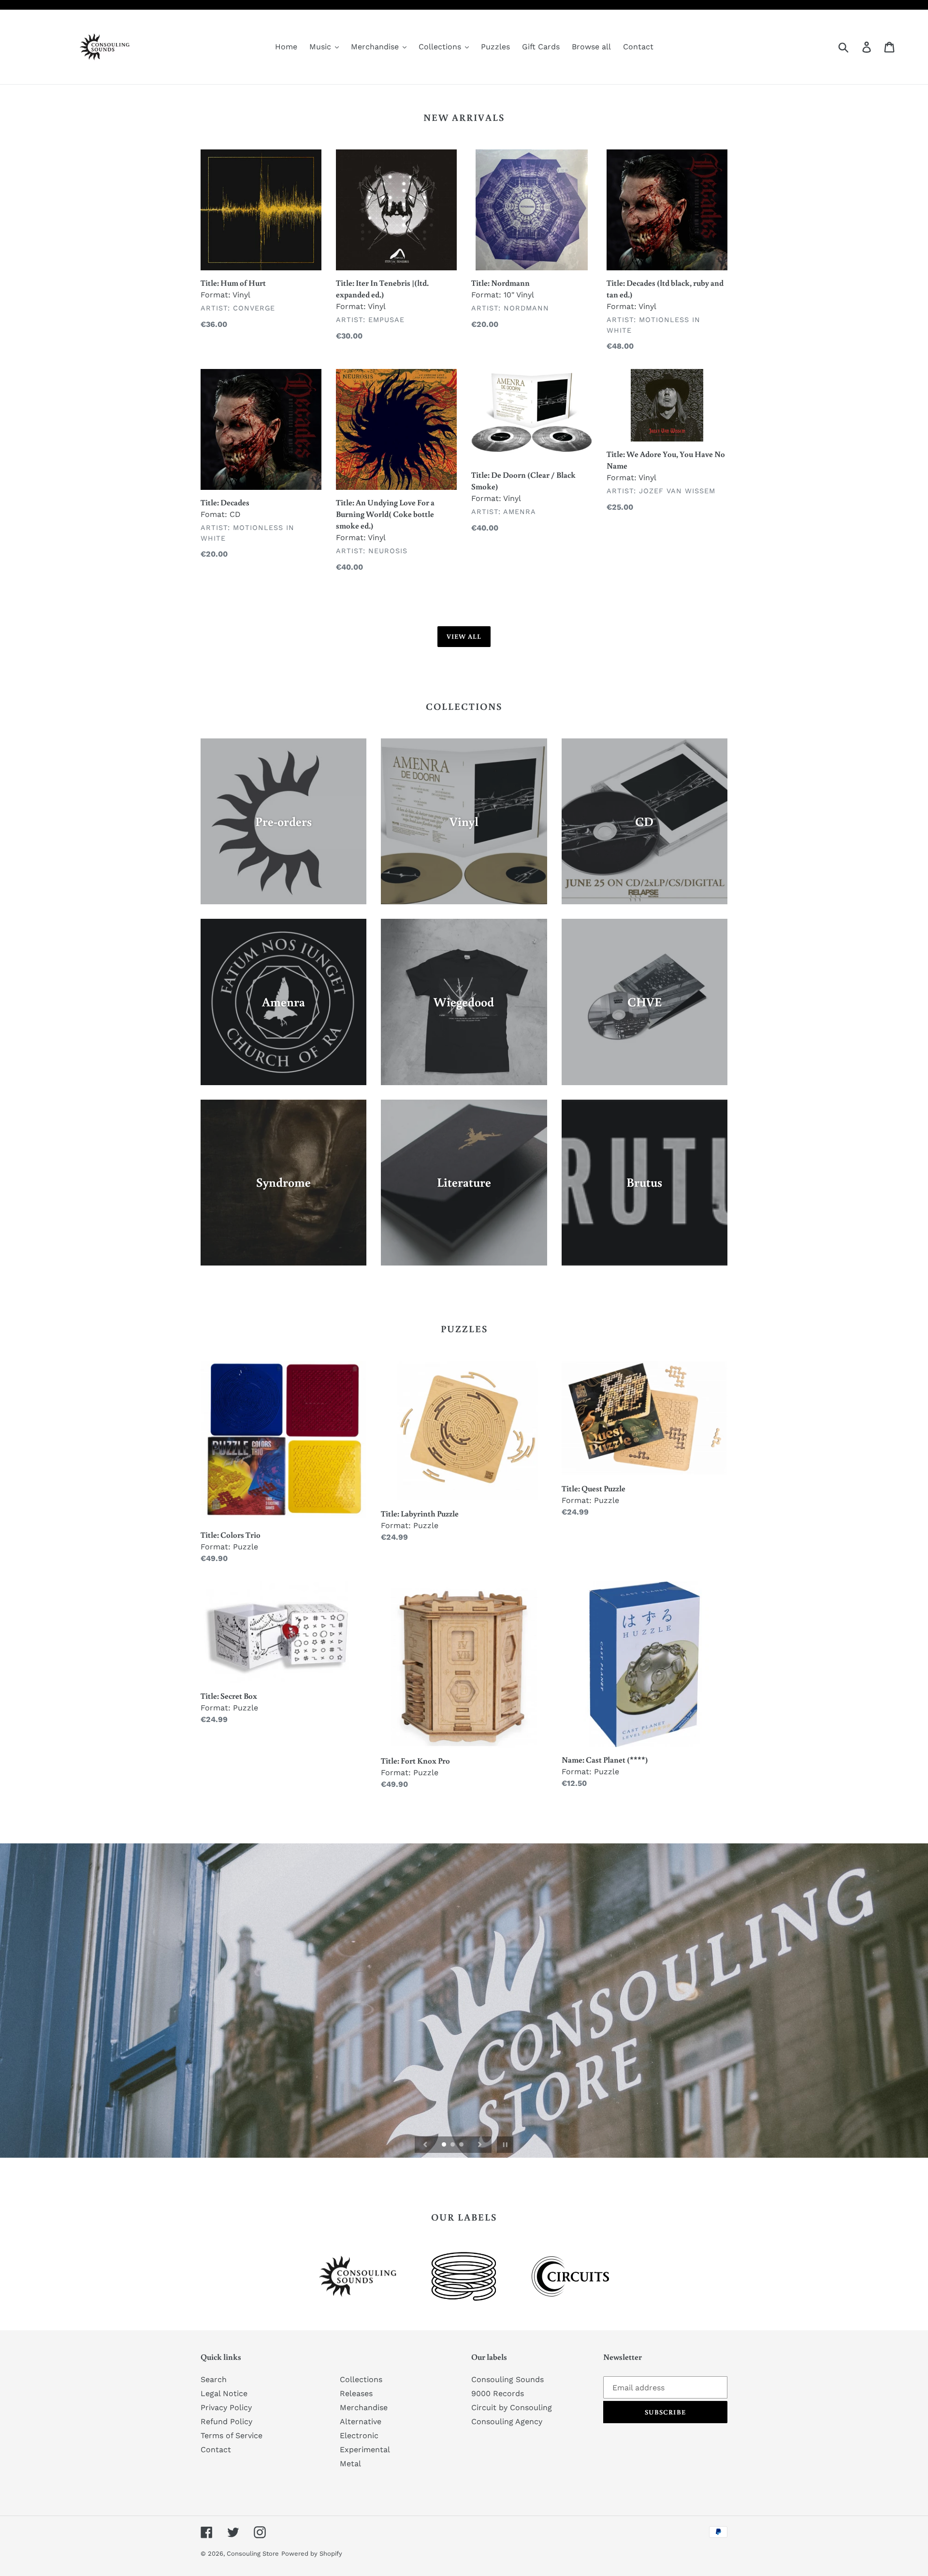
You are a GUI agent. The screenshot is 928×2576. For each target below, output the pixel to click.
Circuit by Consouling (512, 2407)
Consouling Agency (507, 2421)
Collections (361, 2379)
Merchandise (364, 2407)
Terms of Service (232, 2436)
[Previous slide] (425, 2145)
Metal (350, 2464)
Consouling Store (253, 2554)
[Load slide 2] (453, 2145)
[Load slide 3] (462, 2145)
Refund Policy (226, 2421)
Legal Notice (224, 2393)
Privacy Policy (226, 2407)
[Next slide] (480, 2145)
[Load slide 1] (445, 2145)
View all (464, 636)
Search (214, 2379)
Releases (356, 2393)
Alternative (361, 2421)
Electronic (359, 2436)
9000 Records (498, 2393)
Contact (216, 2450)
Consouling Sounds (507, 2379)
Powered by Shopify (312, 2554)
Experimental (365, 2450)
